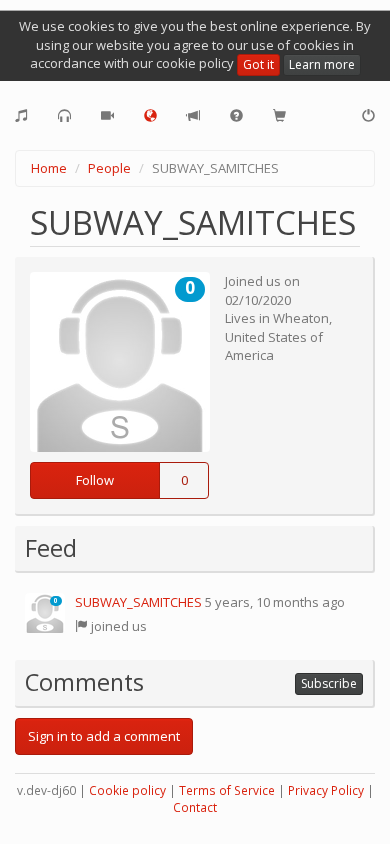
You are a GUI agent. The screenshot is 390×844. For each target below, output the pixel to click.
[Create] (21, 116)
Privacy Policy (326, 790)
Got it (258, 64)
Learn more (322, 64)
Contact (195, 807)
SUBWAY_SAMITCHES (138, 602)
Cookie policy (127, 790)
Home (49, 168)
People (109, 168)
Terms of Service (227, 790)
